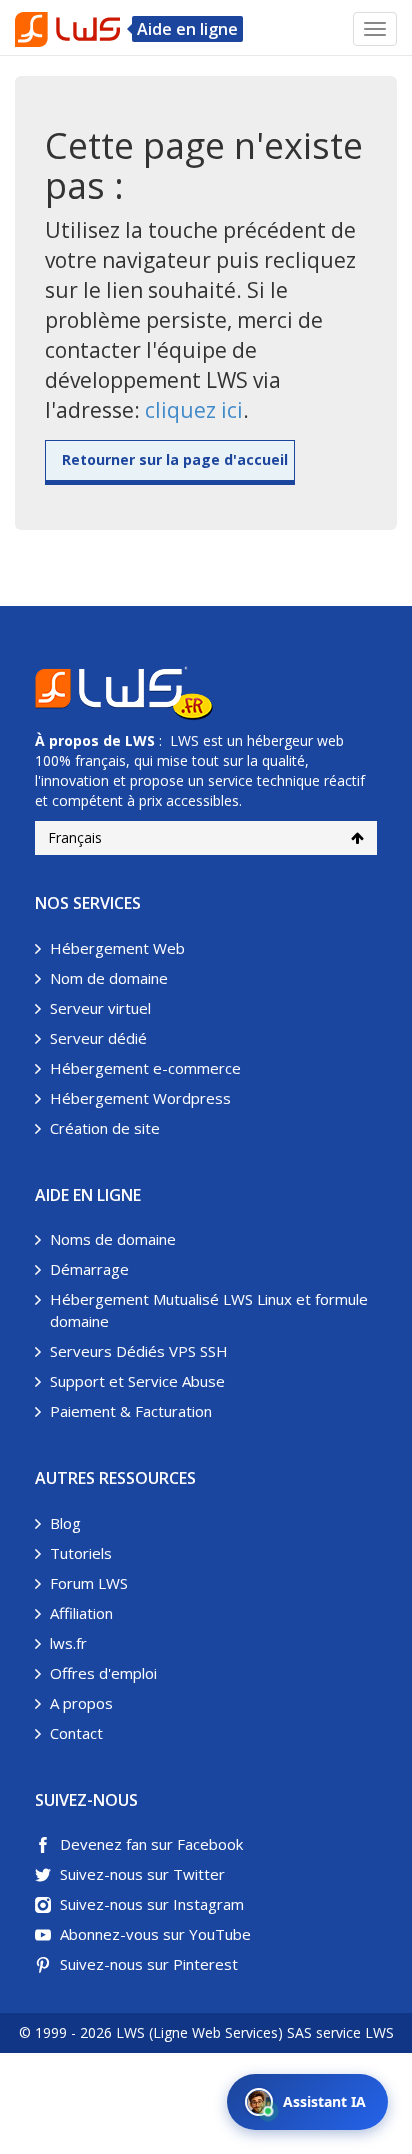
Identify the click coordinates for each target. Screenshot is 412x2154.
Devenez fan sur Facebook (151, 1844)
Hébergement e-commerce (145, 1068)
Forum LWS (89, 1583)
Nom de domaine (109, 978)
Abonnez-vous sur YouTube (155, 1934)
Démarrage (89, 1269)
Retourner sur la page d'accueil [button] (175, 459)
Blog (65, 1523)
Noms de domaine (113, 1239)
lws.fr (68, 1643)
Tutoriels (81, 1553)
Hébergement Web (117, 948)
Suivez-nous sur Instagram (152, 1904)
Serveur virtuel (100, 1008)
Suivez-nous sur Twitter (142, 1874)
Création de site (105, 1128)
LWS (140, 740)
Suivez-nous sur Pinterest (149, 1964)
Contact (76, 1733)
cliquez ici (194, 410)
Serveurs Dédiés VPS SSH (139, 1351)
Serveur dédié (98, 1038)
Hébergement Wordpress (140, 1098)
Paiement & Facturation (131, 1411)
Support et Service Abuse (137, 1381)
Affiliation (81, 1613)
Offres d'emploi (103, 1673)
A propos (81, 1703)
